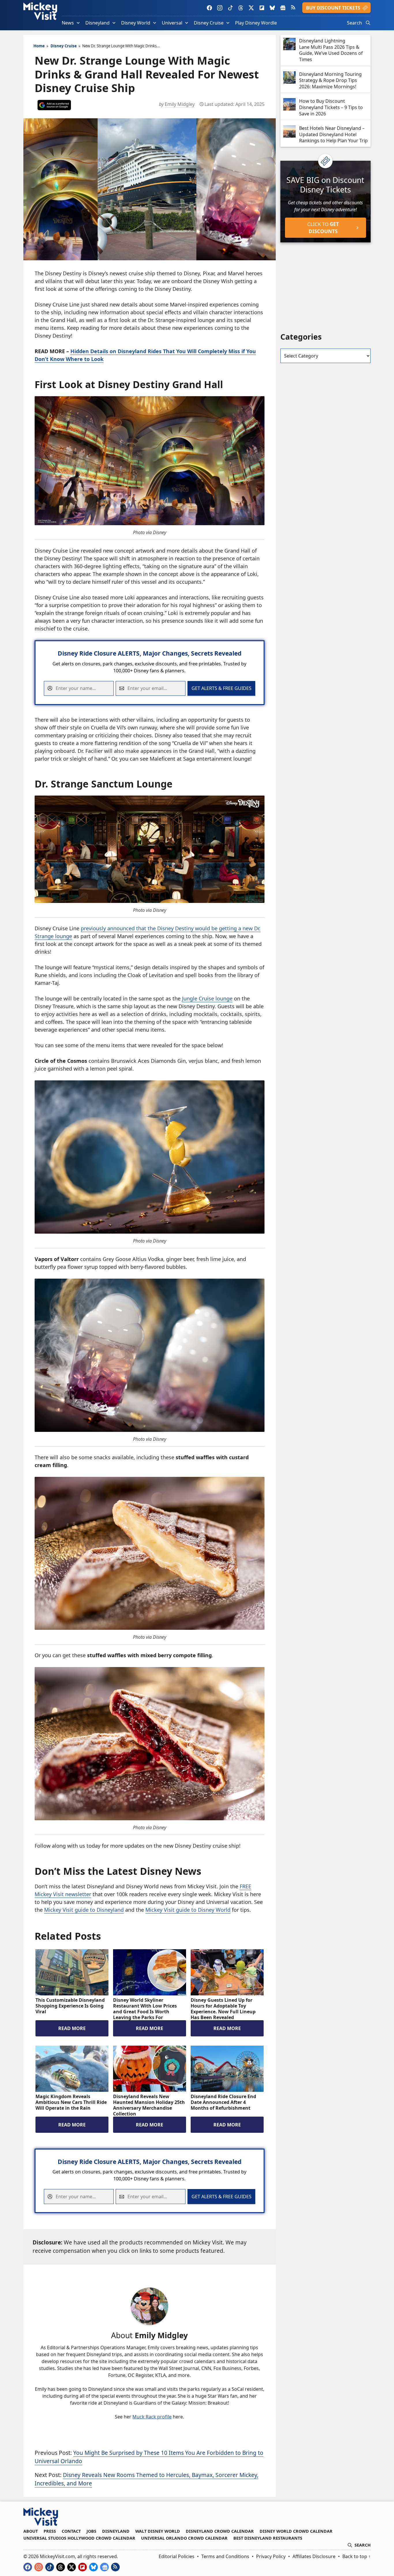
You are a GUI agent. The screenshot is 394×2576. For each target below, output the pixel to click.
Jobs (91, 2531)
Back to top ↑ (357, 2556)
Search (354, 23)
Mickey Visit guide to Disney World (188, 1910)
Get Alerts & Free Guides (222, 688)
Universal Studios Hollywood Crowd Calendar (79, 2538)
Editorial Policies (177, 2556)
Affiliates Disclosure (314, 2556)
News (68, 23)
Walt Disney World (158, 2531)
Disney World (136, 23)
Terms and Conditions (225, 2556)
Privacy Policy (271, 2556)
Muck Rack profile (152, 2417)
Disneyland (97, 23)
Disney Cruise (209, 23)
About (31, 2531)
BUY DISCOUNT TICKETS (333, 8)
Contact (71, 2531)
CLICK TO (323, 228)
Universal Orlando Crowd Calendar (184, 2538)
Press (50, 2531)
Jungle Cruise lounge (207, 998)
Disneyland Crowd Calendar (220, 2531)
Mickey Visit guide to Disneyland (84, 1910)
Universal (172, 23)
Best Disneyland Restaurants (268, 2538)
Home (39, 46)
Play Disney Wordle (256, 23)
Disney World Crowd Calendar (296, 2531)
